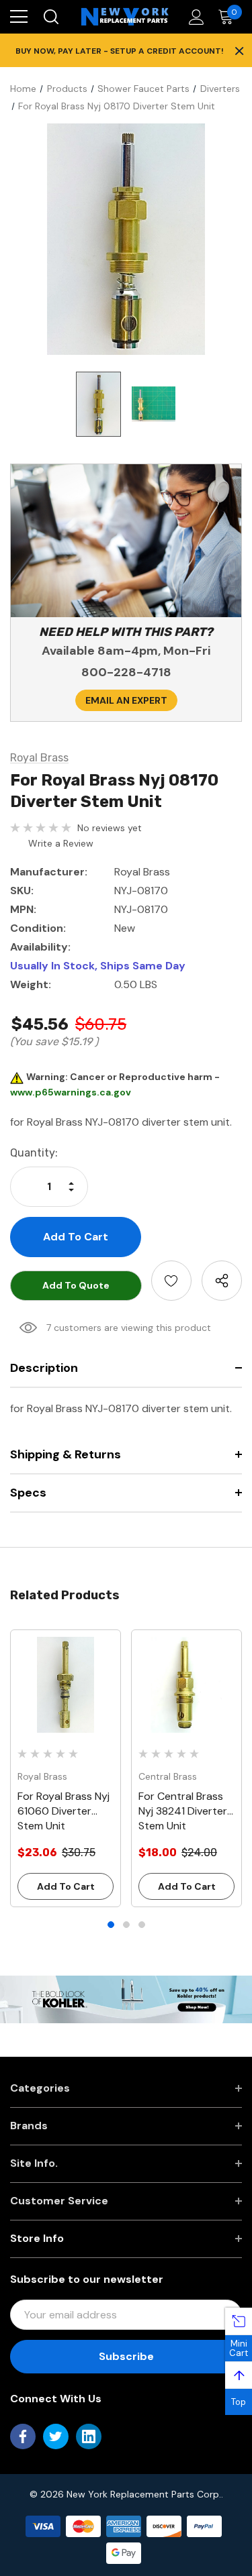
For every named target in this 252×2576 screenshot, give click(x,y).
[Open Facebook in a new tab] (23, 2436)
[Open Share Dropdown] (222, 1281)
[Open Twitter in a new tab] (56, 2436)
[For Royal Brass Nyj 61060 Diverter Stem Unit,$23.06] (66, 1685)
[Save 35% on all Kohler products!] (126, 1998)
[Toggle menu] (19, 17)
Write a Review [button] (61, 843)
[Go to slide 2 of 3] (126, 1925)
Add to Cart (66, 1886)
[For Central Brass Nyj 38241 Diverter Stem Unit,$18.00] (186, 1685)
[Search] (50, 17)
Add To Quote (76, 1285)
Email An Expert (126, 700)
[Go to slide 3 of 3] (142, 1925)
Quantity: (34, 1153)
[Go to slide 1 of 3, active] (111, 1925)
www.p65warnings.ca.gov (71, 1092)
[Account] (194, 17)
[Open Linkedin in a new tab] (89, 2436)
